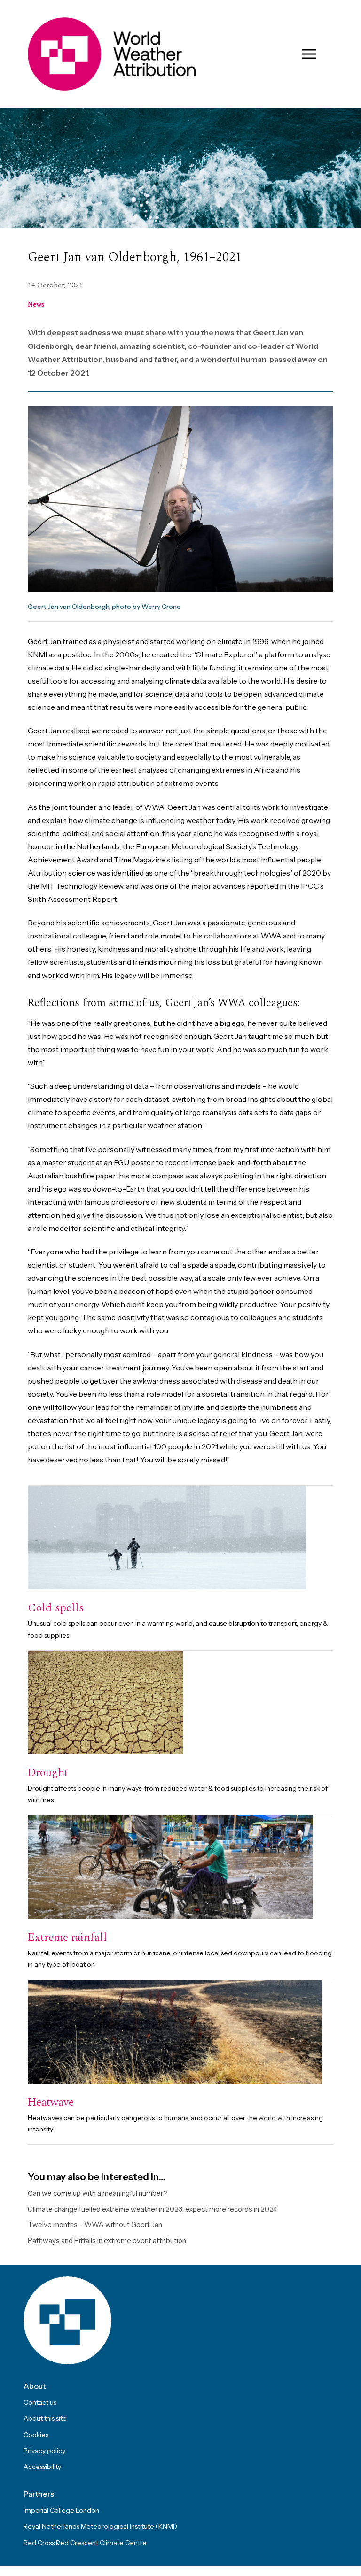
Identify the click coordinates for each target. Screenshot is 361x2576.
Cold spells (56, 1608)
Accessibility (42, 2467)
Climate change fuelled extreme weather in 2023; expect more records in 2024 (153, 2209)
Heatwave (51, 2102)
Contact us (40, 2402)
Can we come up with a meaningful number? (98, 2193)
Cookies (36, 2435)
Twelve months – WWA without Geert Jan (95, 2225)
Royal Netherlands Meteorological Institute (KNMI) (100, 2526)
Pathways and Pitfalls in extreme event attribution (107, 2241)
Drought (48, 1773)
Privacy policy (44, 2451)
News (36, 304)
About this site (45, 2418)
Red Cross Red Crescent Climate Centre (85, 2543)
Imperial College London (61, 2510)
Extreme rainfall (67, 1938)
